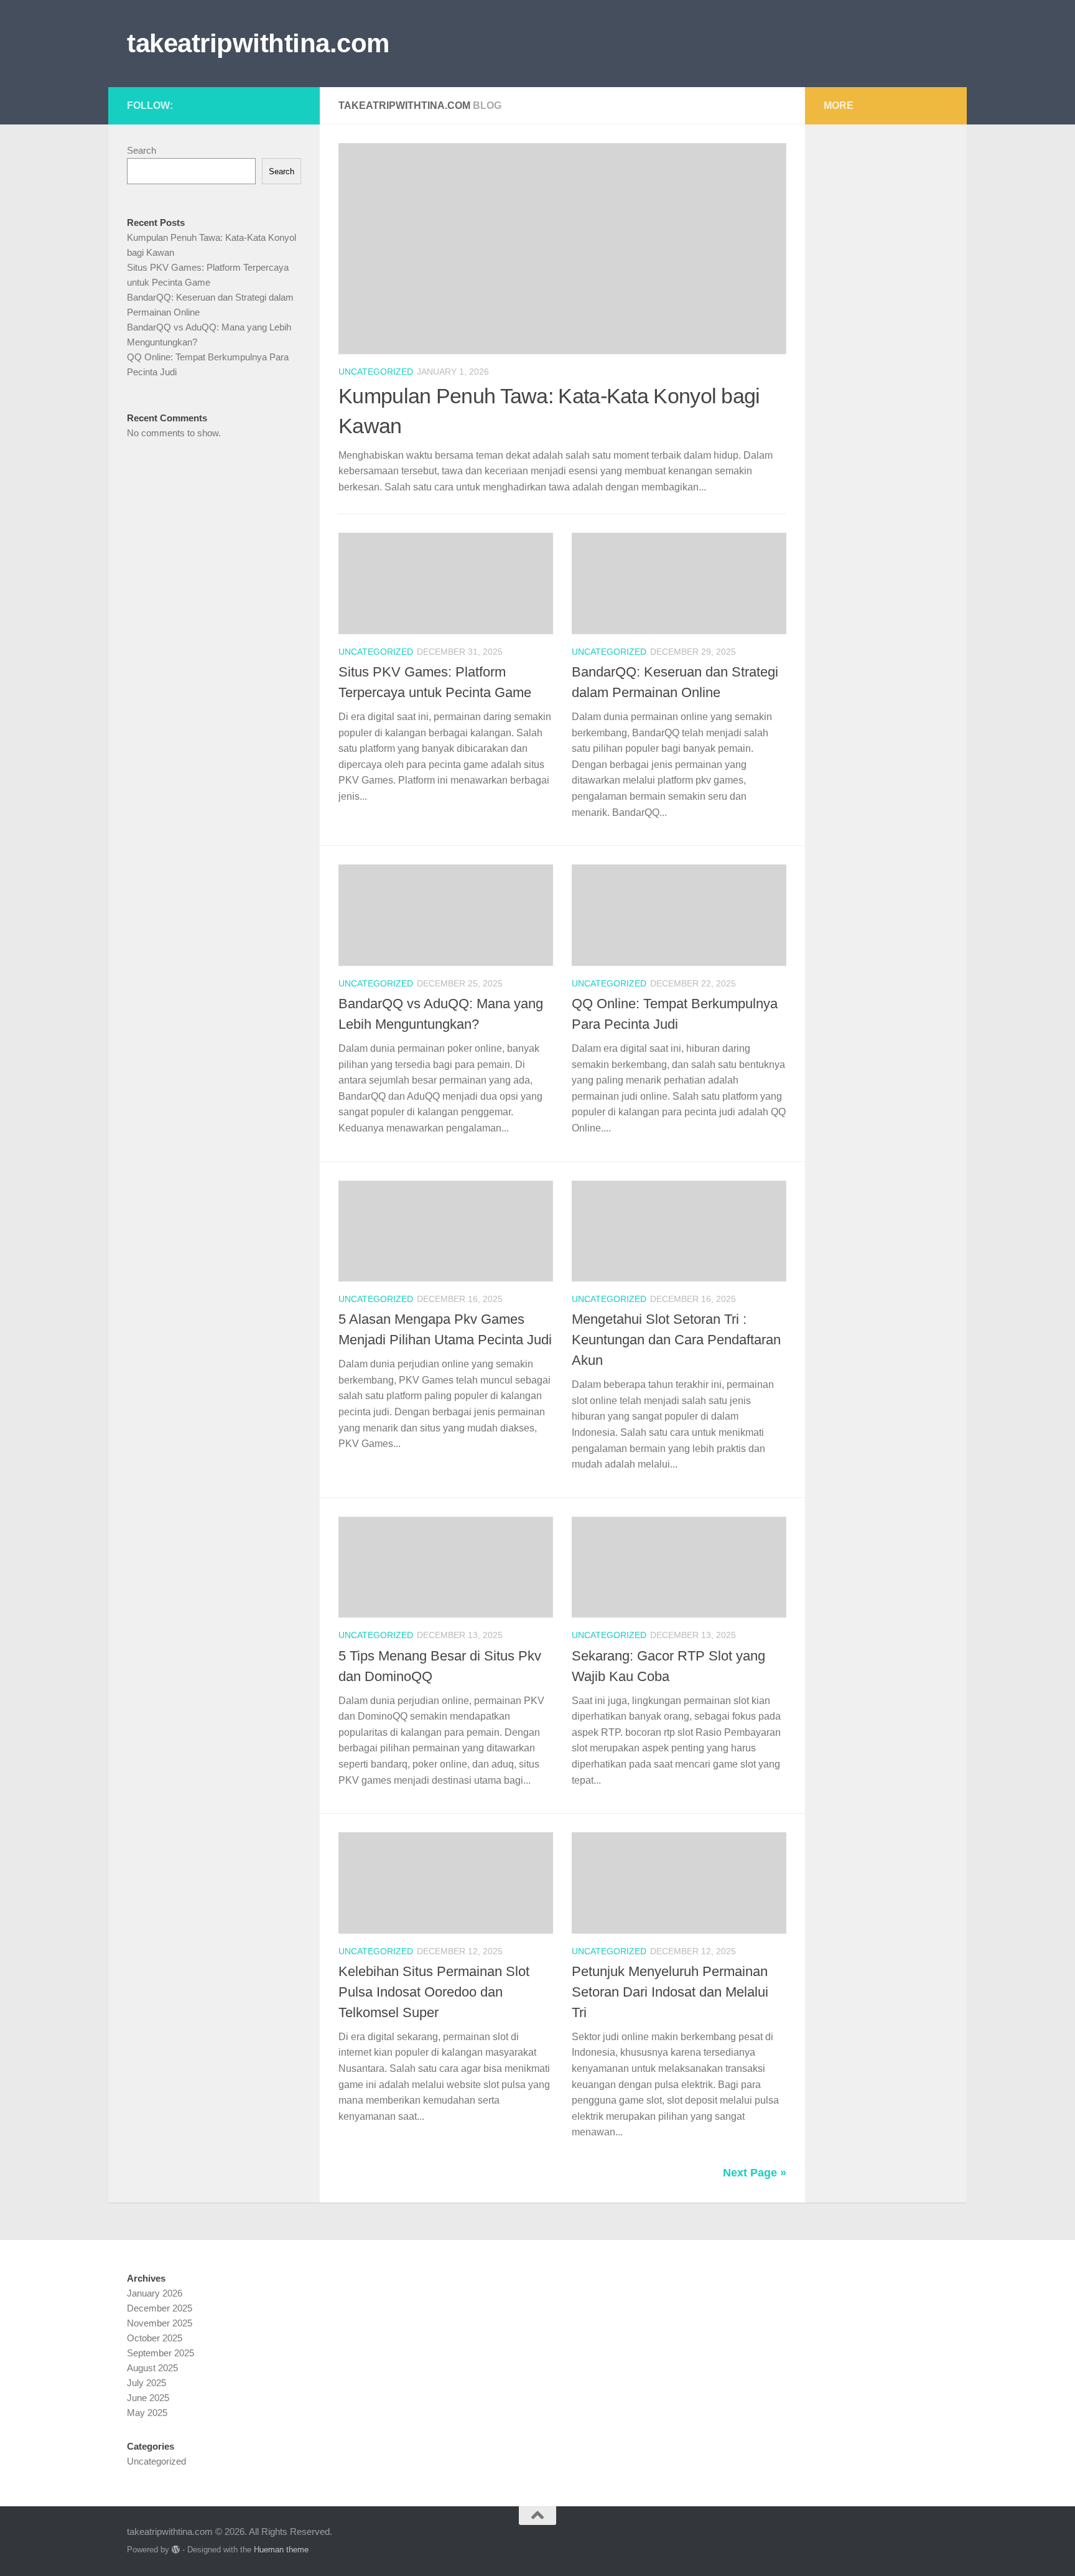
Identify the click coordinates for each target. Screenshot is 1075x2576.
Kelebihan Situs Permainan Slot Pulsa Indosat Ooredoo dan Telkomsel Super (434, 1992)
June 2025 (148, 2398)
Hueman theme (281, 2550)
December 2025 (160, 2308)
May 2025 (147, 2413)
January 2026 (155, 2293)
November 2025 (160, 2323)
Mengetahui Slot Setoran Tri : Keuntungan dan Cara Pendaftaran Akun (676, 1340)
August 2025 (152, 2368)
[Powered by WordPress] (176, 2550)
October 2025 (155, 2338)
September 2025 (161, 2353)
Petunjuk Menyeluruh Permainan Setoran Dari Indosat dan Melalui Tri (670, 1992)
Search (142, 150)
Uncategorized (376, 372)
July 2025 (147, 2383)
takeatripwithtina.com (258, 43)
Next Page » (755, 2173)
